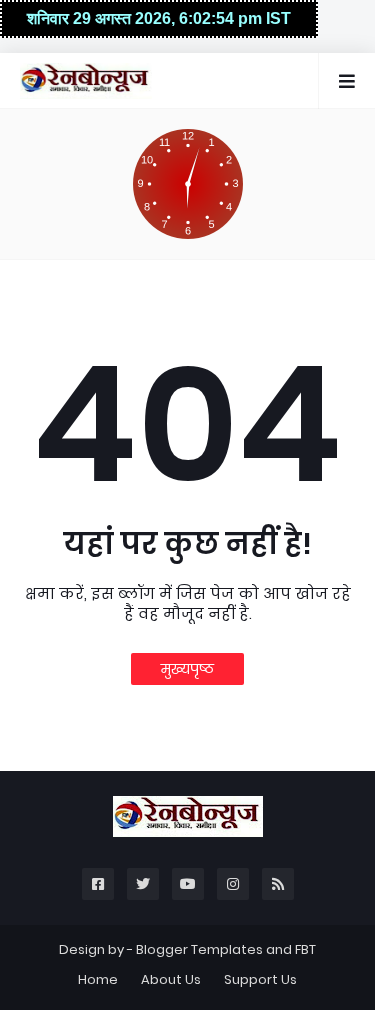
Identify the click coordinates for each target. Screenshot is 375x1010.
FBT (305, 949)
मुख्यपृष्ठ (187, 669)
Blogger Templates (199, 949)
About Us (171, 979)
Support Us (260, 979)
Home (98, 979)
